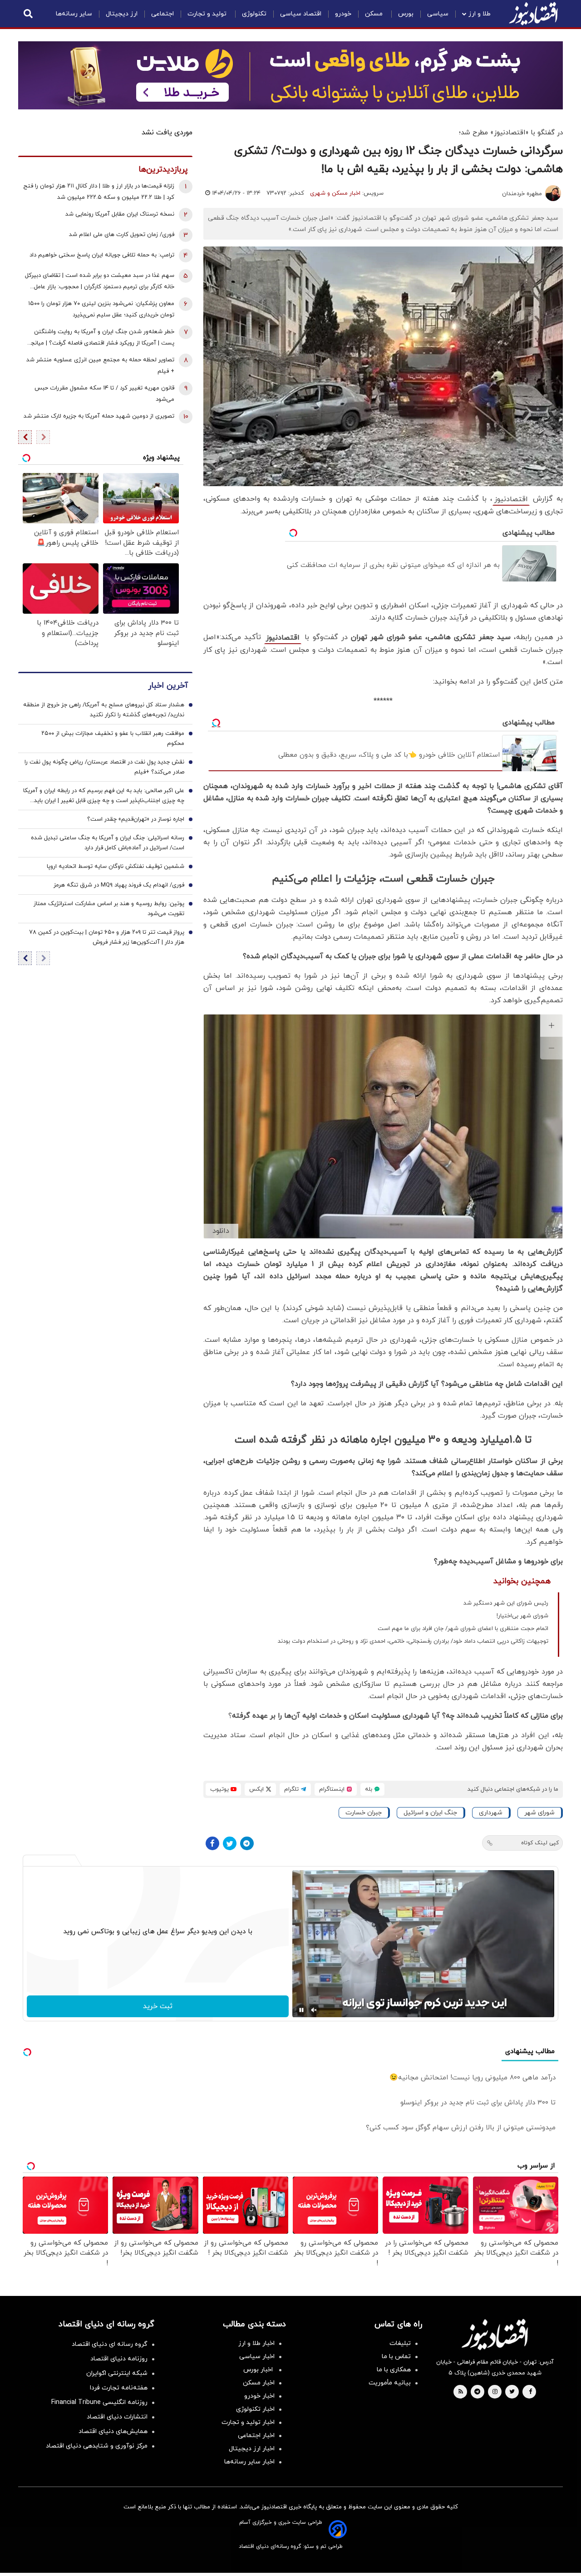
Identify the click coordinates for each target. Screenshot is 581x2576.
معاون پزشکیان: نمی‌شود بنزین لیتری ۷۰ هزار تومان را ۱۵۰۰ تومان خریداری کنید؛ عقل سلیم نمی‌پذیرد (101, 309)
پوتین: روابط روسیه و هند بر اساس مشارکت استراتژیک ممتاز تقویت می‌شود (109, 909)
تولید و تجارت (208, 14)
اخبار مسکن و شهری (335, 193)
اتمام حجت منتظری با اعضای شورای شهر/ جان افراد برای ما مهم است (463, 1629)
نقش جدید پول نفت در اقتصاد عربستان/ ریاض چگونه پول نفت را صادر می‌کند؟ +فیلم (104, 767)
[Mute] (314, 2010)
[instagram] (495, 2392)
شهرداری (491, 1813)
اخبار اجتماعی (256, 2436)
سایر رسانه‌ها (74, 14)
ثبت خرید (158, 2006)
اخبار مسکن (259, 2383)
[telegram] (477, 2392)
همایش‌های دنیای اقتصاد (113, 2431)
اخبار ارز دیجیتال (252, 2449)
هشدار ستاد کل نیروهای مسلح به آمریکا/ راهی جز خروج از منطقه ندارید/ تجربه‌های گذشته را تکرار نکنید (104, 710)
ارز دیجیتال (122, 14)
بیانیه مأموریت (390, 2383)
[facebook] (530, 2392)
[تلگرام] (247, 1843)
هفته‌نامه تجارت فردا (119, 2388)
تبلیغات (400, 2343)
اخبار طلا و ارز (256, 2343)
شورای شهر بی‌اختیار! (522, 1616)
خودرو (343, 14)
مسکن (375, 14)
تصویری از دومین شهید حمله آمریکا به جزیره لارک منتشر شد (99, 416)
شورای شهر (539, 1813)
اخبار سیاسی (257, 2357)
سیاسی (438, 14)
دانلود (221, 1231)
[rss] (461, 2392)
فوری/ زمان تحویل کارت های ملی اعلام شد (122, 235)
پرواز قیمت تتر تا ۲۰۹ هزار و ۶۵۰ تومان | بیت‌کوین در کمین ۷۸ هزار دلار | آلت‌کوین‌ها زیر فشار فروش (107, 937)
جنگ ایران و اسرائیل (430, 1813)
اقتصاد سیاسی (301, 14)
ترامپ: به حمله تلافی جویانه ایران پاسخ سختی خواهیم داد (102, 255)
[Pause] (301, 2010)
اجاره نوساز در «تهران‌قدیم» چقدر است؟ (136, 819)
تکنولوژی (254, 14)
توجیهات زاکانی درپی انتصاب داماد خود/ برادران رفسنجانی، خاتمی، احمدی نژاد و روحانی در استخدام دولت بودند (413, 1641)
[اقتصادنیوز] (495, 2335)
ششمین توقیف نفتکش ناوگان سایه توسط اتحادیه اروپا (116, 867)
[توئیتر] (230, 1843)
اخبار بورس (259, 2370)
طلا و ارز (480, 14)
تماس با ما (396, 2357)
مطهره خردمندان (522, 194)
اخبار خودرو (259, 2396)
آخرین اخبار (168, 686)
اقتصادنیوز (511, 499)
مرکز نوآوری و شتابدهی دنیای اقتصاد (97, 2446)
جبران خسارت (364, 1813)
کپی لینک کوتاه (540, 1843)
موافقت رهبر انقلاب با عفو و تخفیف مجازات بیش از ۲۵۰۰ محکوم (113, 739)
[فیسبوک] (212, 1843)
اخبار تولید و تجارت (248, 2422)
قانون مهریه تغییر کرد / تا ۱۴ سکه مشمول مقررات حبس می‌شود (104, 394)
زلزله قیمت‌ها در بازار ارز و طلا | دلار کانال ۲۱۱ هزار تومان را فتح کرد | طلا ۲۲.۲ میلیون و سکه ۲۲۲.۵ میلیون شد (99, 192)
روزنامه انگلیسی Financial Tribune (99, 2402)
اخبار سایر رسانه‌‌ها (249, 2462)
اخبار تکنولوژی (255, 2409)
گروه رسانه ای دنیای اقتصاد (110, 2344)
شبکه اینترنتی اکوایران (117, 2373)
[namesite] (533, 14)
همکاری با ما (394, 2370)
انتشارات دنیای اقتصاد (117, 2417)
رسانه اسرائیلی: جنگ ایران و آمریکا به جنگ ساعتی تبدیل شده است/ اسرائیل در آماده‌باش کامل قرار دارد (108, 843)
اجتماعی (162, 14)
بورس (406, 14)
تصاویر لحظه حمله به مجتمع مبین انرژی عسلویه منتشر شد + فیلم (100, 366)
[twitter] (512, 2392)
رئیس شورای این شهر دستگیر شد (506, 1603)
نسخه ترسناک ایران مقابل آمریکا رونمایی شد (120, 214)
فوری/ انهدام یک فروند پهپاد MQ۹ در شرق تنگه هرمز (119, 885)
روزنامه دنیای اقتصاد (119, 2359)
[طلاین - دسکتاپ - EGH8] (290, 75)
